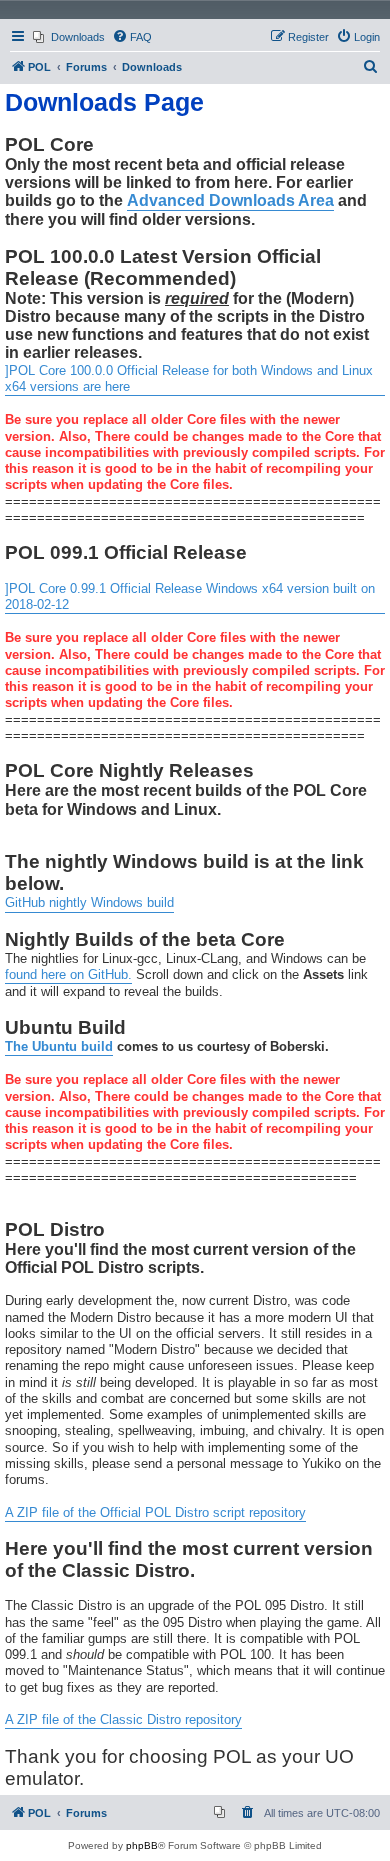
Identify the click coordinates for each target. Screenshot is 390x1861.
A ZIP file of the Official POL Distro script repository (155, 1513)
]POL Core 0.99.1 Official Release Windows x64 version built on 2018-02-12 (190, 597)
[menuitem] (69, 37)
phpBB (142, 1845)
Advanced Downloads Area (230, 200)
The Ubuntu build (59, 1047)
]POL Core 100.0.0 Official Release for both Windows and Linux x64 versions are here (189, 379)
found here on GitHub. (68, 975)
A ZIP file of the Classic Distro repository (123, 1720)
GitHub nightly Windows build (89, 903)
